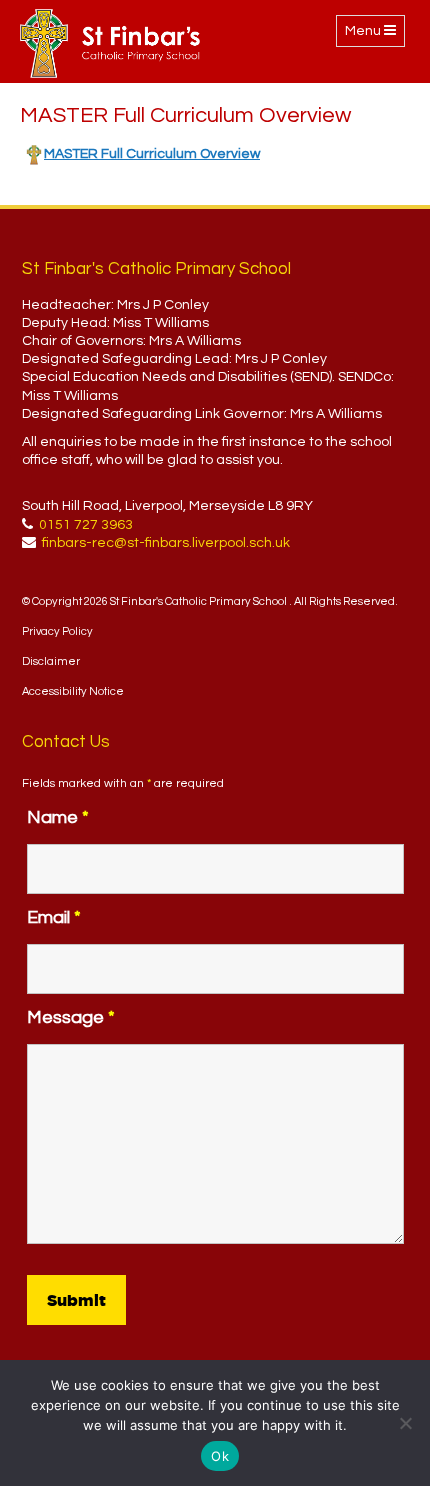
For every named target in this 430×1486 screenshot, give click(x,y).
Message (71, 1017)
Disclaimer (51, 661)
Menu (374, 35)
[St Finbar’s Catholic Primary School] (110, 43)
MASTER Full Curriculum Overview (152, 154)
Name (58, 817)
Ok (220, 1456)
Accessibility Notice (73, 691)
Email (54, 917)
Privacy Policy (57, 631)
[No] (405, 1423)
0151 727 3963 (86, 525)
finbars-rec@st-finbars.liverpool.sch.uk (166, 543)
